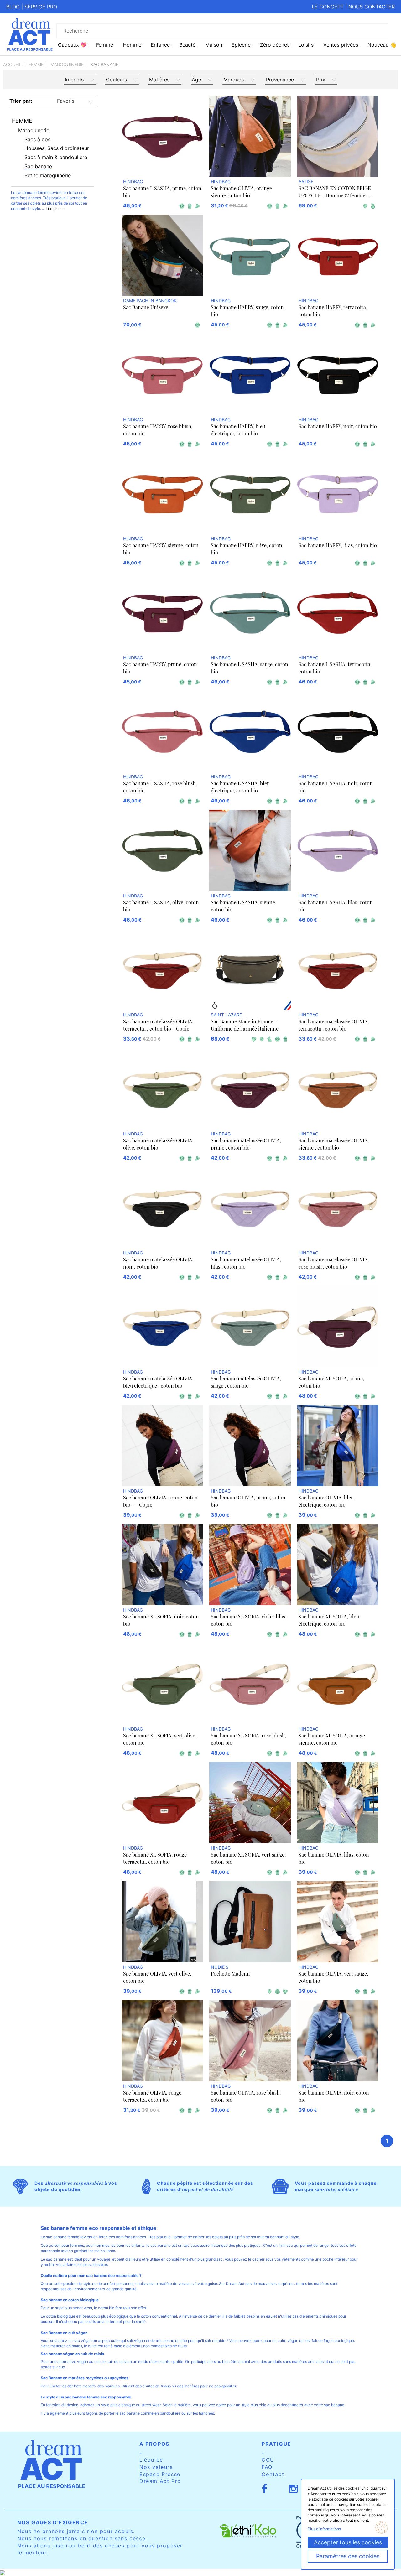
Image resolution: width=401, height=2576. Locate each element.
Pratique (276, 2444)
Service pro (41, 7)
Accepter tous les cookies (348, 2542)
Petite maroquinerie (48, 175)
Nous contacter (372, 7)
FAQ (267, 2467)
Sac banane (38, 166)
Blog (13, 7)
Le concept (328, 7)
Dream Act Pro (160, 2481)
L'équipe (151, 2460)
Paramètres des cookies (348, 2556)
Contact (273, 2474)
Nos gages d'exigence (53, 2522)
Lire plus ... (55, 208)
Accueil (12, 64)
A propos (154, 2444)
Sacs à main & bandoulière (56, 157)
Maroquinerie (67, 64)
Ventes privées (341, 45)
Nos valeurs (156, 2467)
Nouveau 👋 (382, 45)
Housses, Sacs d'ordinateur (57, 148)
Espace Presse (160, 2474)
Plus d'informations (324, 2529)
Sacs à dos (37, 139)
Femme (36, 64)
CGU (268, 2460)
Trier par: (21, 101)
